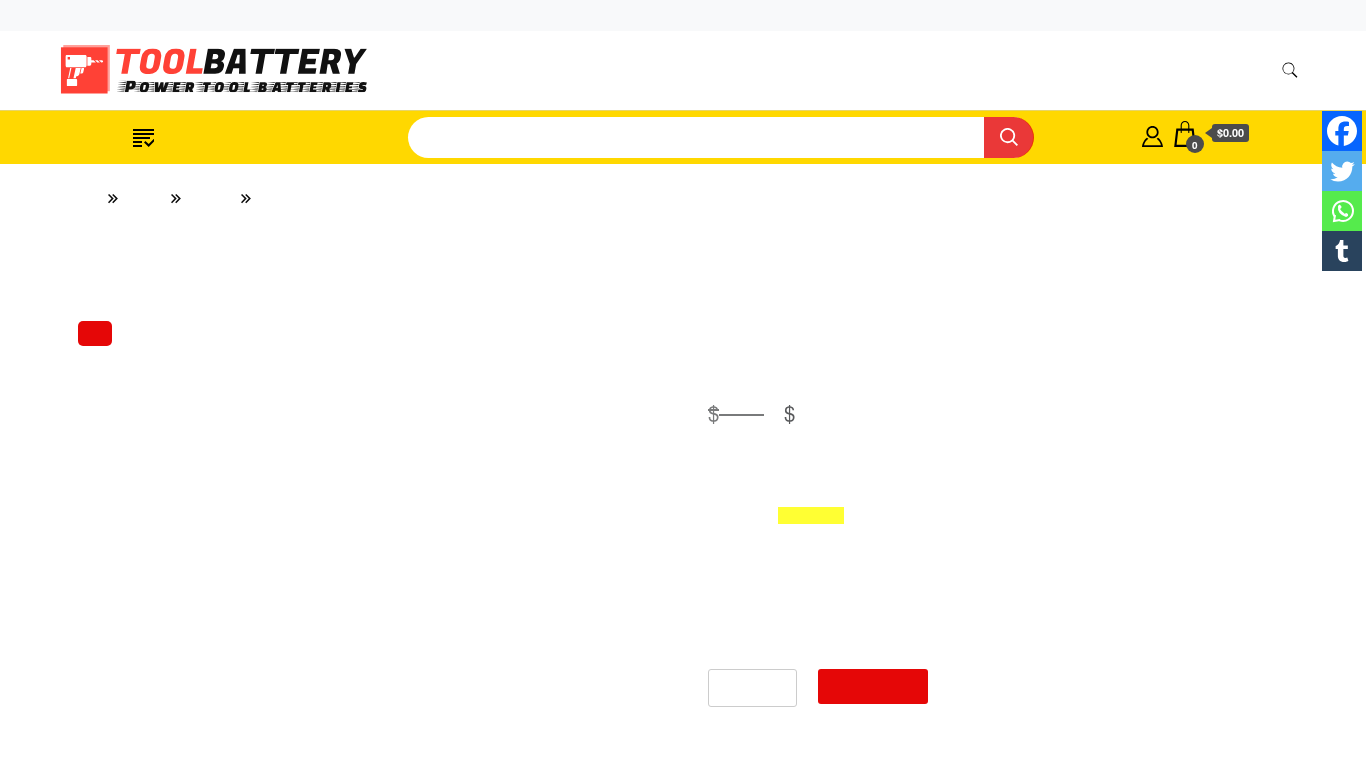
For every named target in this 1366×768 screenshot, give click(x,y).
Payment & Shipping (794, 70)
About (1109, 70)
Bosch (1062, 641)
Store (681, 70)
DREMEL (1074, 753)
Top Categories (214, 137)
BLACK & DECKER (1106, 603)
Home (615, 70)
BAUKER (1073, 566)
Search (1233, 341)
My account (1128, 15)
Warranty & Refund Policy (974, 70)
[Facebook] (1342, 131)
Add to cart (683, 685)
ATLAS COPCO (1092, 529)
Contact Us (1194, 70)
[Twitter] (1342, 171)
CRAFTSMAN (1087, 678)
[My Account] (1152, 134)
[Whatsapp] (1342, 211)
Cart (1289, 15)
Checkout (1219, 15)
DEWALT (1073, 715)
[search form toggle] (1290, 70)
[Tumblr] (1342, 251)
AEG (1059, 491)
